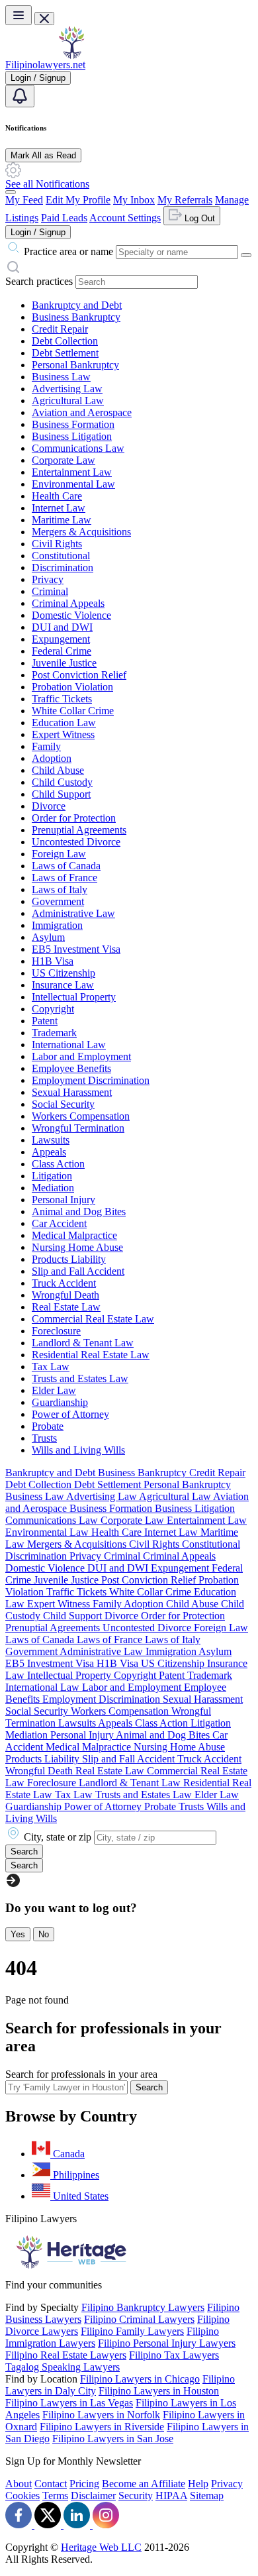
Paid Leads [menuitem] (64, 218)
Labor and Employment (81, 1056)
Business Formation (73, 424)
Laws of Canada (66, 866)
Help (198, 2484)
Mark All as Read (43, 155)
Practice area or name (68, 251)
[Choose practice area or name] (246, 255)
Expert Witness (63, 734)
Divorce (49, 806)
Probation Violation (72, 687)
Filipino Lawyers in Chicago (140, 2379)
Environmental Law (73, 484)
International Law (69, 1045)
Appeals (49, 1152)
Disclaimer (93, 2495)
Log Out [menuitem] (198, 218)
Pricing (84, 2484)
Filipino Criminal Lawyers (139, 2319)
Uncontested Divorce (76, 842)
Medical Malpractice (74, 1235)
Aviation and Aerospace (82, 412)
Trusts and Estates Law (80, 1378)
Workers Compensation (81, 1116)
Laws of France (64, 878)
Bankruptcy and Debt (77, 305)
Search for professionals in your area (81, 2074)
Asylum (48, 937)
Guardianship (60, 1402)
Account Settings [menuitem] (125, 218)
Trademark (54, 1033)
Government (58, 901)
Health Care (57, 496)
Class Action (58, 1164)
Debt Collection (65, 341)
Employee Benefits (71, 1068)
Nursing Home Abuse (77, 1247)
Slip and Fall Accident (78, 1271)
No (44, 1934)
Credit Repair (60, 329)
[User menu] (11, 192)
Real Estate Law (66, 1307)
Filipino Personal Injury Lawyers (167, 2343)
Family (46, 746)
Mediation (53, 1188)
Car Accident (59, 1223)
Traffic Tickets (62, 699)
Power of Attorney (70, 1414)
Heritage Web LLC (101, 2547)
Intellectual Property (74, 997)
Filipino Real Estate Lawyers (66, 2355)
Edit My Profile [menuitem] (78, 200)
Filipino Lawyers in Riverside (102, 2427)
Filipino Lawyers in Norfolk (101, 2415)
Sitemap (207, 2495)
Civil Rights (57, 544)
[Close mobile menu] (44, 19)
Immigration (57, 925)
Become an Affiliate (144, 2484)
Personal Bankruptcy (75, 365)
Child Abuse (58, 770)
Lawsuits (51, 1140)
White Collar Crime (73, 711)
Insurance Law (63, 985)
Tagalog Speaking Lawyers (63, 2367)
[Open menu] (19, 15)
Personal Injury (64, 1200)
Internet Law (59, 508)
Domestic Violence (71, 615)
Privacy (48, 579)
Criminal (50, 591)
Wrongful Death (65, 1295)
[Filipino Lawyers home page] (71, 55)
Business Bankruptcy (76, 317)
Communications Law (78, 448)
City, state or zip (58, 1837)
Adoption (52, 758)
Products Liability (69, 1259)
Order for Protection (74, 818)
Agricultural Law (68, 401)
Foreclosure (56, 1331)
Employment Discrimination (91, 1080)
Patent (45, 1021)
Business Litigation (72, 436)
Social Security (63, 1104)
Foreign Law (59, 854)
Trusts (44, 1438)
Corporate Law (64, 460)
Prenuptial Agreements (79, 830)
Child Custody (62, 782)
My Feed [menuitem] (24, 200)
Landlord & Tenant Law (83, 1343)
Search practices (39, 281)
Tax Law (51, 1367)
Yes (18, 1934)
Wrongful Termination (78, 1128)
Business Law (61, 377)
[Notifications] (20, 96)
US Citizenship (64, 973)
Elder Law (54, 1390)
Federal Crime (62, 651)
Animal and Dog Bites (79, 1211)
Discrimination (63, 567)
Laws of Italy (60, 889)
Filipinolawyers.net (45, 65)
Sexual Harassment (72, 1092)
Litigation (52, 1176)
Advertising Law (67, 389)
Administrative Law (73, 913)
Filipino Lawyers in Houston (159, 2391)
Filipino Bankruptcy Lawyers (143, 2307)
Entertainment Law (72, 472)
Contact (51, 2484)
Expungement (61, 639)
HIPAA (171, 2495)
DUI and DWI (62, 627)
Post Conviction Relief (79, 675)
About (19, 2484)
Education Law (64, 723)
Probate (48, 1426)
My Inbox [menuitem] (134, 200)
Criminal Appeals (68, 603)
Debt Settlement (65, 353)
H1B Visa (53, 961)
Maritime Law (62, 520)
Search (149, 2087)
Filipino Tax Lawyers (174, 2355)
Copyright (53, 1009)
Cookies (22, 2495)
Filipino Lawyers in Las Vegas (69, 2403)
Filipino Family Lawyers (132, 2331)
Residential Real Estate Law (91, 1355)
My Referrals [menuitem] (185, 200)
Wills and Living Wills (78, 1450)
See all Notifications (47, 184)
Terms (55, 2495)
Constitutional (61, 556)
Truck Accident (64, 1283)
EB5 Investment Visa (76, 949)
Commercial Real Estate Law (93, 1319)
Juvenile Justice (64, 663)
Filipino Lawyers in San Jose (113, 2439)
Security (136, 2495)
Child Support (61, 794)
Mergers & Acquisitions (81, 532)
